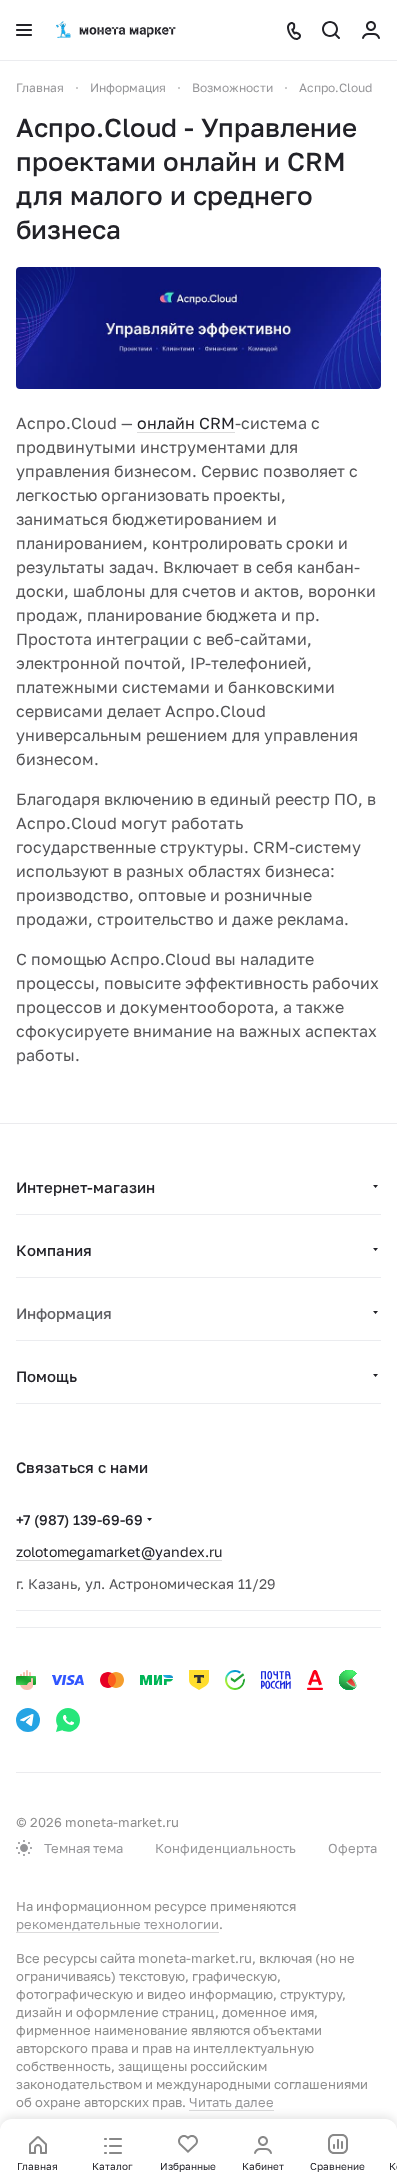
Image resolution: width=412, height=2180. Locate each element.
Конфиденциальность (225, 1848)
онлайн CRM (186, 423)
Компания (54, 1250)
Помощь (46, 1376)
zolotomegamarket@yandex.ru (119, 1551)
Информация (64, 1313)
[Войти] (371, 30)
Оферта (352, 1848)
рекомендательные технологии (117, 1924)
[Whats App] (68, 1720)
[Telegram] (28, 1720)
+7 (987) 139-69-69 (79, 1519)
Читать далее (231, 2102)
